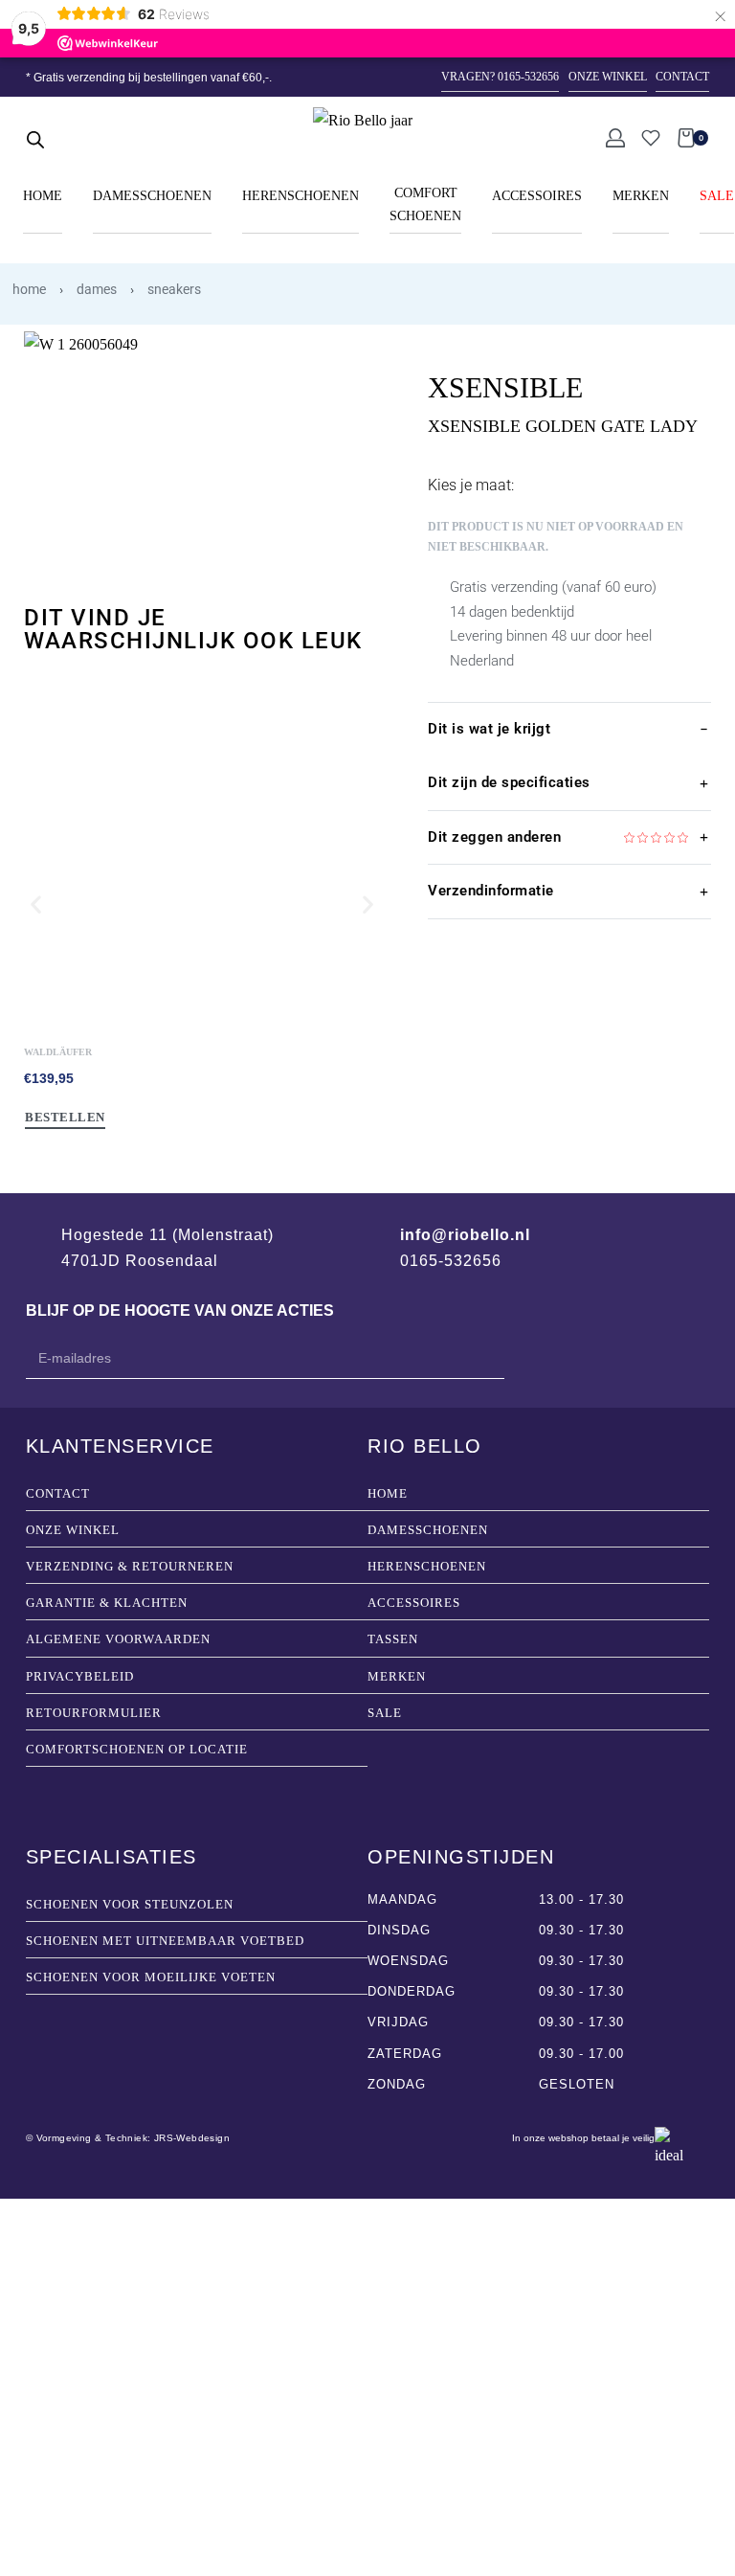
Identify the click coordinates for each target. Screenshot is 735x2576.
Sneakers (174, 289)
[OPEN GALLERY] (202, 450)
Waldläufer (58, 1052)
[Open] (651, 138)
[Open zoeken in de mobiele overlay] (35, 138)
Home (29, 289)
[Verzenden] (433, 1360)
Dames (97, 289)
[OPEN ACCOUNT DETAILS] (615, 138)
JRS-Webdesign (192, 2138)
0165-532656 (451, 1261)
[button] (36, 904)
